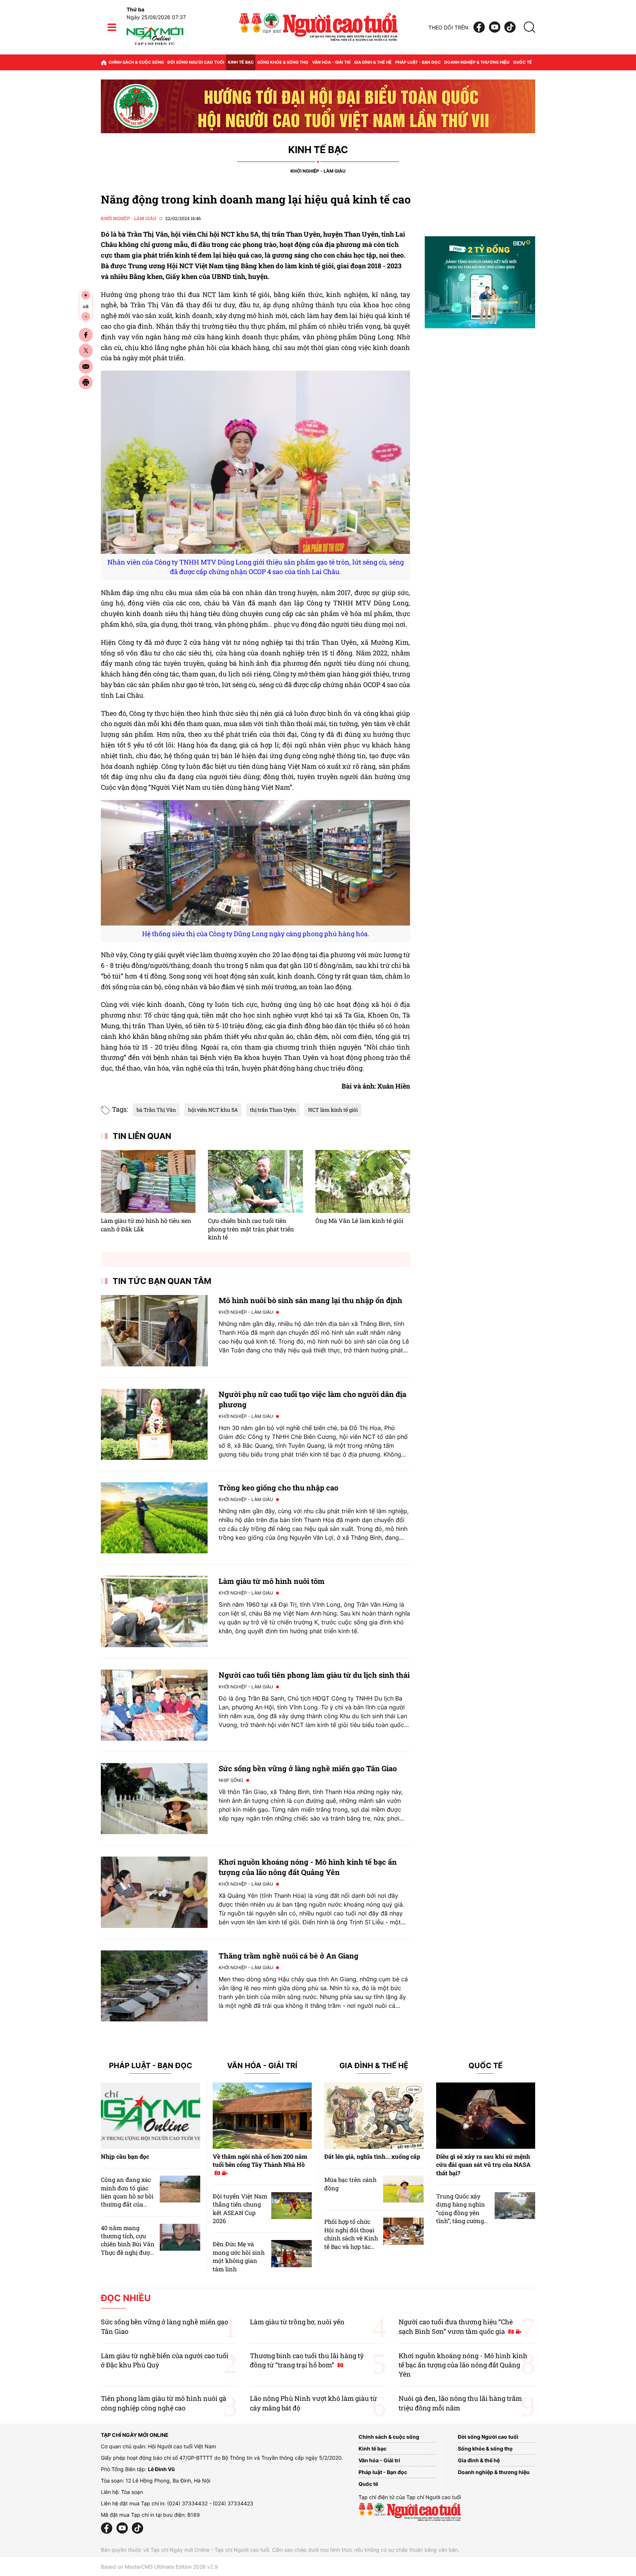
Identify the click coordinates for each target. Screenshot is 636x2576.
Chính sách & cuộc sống (136, 62)
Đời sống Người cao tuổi (196, 62)
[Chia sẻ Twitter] (86, 351)
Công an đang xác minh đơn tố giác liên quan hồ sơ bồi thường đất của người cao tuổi (127, 2196)
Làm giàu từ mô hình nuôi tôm (272, 1581)
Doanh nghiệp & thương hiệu (477, 62)
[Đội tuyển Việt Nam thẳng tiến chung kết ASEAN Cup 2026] (291, 2206)
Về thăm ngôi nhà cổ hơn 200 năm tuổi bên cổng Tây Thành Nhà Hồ (260, 2160)
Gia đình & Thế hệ (374, 2066)
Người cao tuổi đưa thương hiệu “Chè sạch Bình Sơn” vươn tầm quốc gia (456, 2326)
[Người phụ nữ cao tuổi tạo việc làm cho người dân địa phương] (154, 1424)
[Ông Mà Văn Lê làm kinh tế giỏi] (363, 1182)
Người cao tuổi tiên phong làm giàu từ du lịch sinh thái (314, 1675)
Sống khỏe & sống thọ (283, 62)
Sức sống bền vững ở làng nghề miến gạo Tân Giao (308, 1768)
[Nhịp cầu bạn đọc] (151, 2116)
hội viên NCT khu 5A (213, 1110)
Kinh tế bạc (241, 62)
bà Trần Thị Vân (156, 1110)
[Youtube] (495, 27)
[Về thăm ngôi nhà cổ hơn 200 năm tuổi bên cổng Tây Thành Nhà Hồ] (262, 2116)
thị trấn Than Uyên (273, 1110)
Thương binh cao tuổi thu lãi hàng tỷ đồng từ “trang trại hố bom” (307, 2360)
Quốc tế (522, 62)
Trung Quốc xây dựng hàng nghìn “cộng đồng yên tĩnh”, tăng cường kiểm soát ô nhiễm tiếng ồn (462, 2217)
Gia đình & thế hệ (373, 62)
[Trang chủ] (104, 62)
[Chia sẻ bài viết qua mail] (86, 367)
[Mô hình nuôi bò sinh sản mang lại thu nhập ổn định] (154, 1331)
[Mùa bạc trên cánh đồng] (403, 2189)
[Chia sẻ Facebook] (86, 335)
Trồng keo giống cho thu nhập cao (278, 1487)
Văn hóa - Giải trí (331, 62)
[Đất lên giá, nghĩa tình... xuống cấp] (374, 2116)
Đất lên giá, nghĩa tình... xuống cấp (372, 2156)
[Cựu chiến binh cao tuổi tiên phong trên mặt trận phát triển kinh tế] (255, 1182)
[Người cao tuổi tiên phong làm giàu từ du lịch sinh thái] (154, 1705)
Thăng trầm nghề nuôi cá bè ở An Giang (289, 1956)
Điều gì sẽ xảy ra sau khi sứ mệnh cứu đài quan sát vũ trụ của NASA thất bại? (483, 2165)
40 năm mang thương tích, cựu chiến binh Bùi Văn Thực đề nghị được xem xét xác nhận (128, 2244)
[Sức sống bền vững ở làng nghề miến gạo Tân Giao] (154, 1799)
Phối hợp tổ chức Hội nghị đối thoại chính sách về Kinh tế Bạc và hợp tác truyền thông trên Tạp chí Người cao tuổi (351, 2246)
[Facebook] (479, 27)
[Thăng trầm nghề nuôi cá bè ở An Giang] (154, 1986)
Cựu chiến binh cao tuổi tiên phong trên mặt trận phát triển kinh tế (251, 1229)
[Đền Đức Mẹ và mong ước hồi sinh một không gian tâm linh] (291, 2253)
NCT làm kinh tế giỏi (333, 1110)
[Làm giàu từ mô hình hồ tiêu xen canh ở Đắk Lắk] (148, 1182)
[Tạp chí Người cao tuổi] (155, 45)
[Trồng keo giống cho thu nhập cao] (154, 1518)
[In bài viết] (86, 382)
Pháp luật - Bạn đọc (418, 62)
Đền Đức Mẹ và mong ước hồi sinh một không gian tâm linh (239, 2256)
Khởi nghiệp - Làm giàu (318, 171)
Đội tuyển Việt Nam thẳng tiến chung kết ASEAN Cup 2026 (240, 2208)
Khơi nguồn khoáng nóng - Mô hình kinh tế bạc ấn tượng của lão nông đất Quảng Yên (463, 2365)
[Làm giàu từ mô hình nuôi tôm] (154, 1611)
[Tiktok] (510, 27)
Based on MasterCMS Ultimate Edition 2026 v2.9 (159, 2567)
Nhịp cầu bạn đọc (125, 2156)
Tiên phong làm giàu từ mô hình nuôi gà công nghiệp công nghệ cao (164, 2403)
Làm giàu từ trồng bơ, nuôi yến (297, 2322)
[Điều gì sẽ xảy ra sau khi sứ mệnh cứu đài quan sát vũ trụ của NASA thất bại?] (486, 2116)
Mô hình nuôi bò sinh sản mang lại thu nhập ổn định (310, 1300)
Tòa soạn (132, 2492)
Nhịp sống (231, 1780)
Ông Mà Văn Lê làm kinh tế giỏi (359, 1220)
